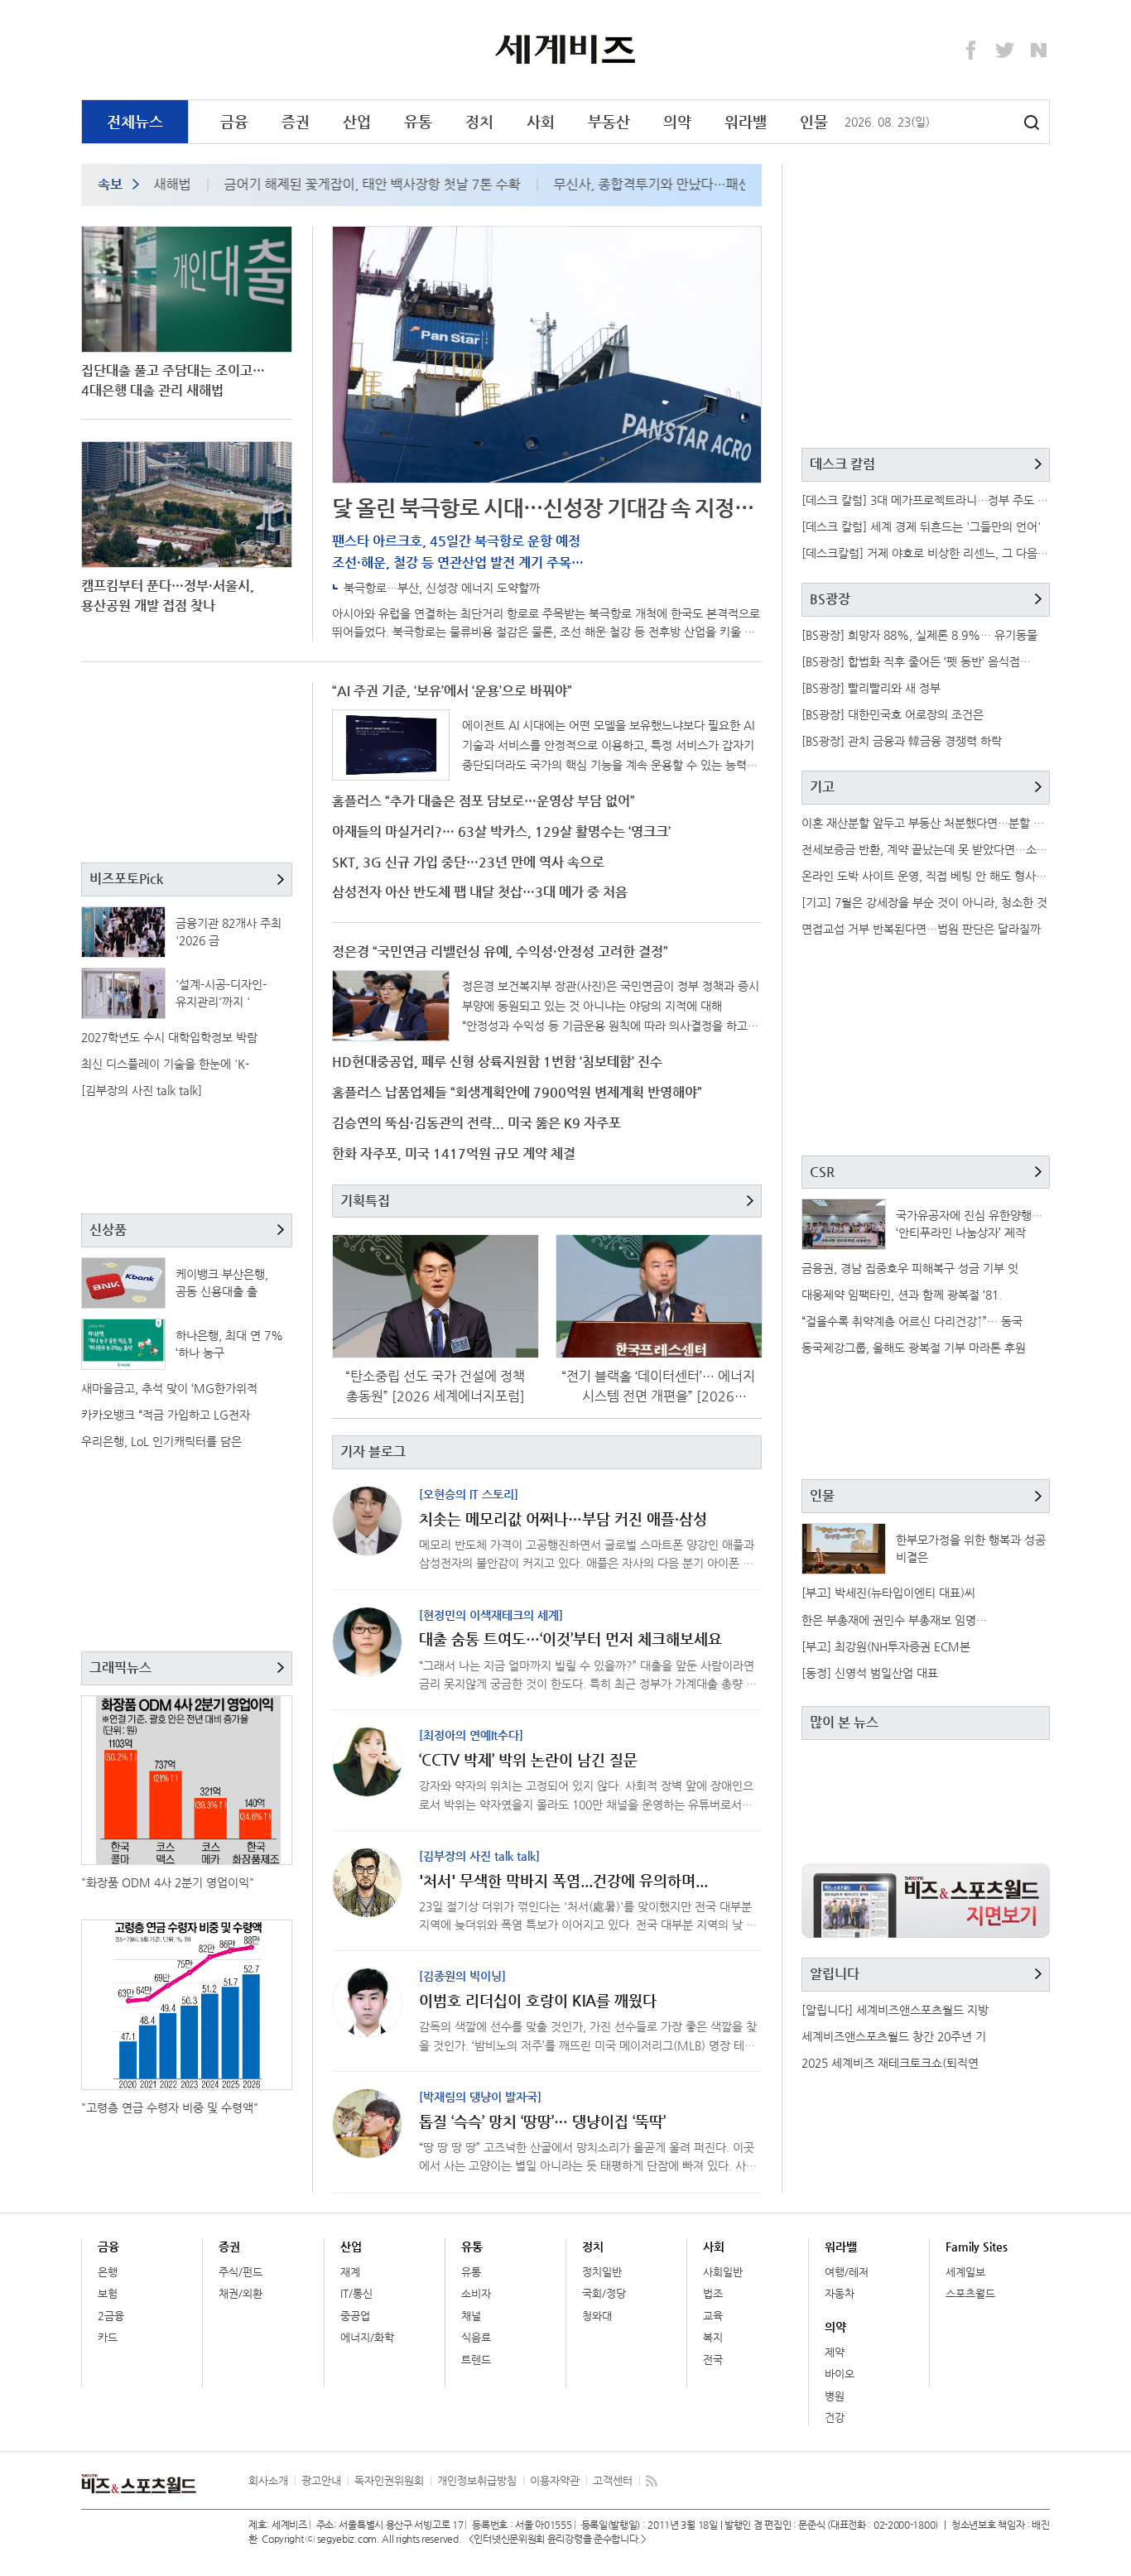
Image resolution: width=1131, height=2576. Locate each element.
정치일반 (602, 2272)
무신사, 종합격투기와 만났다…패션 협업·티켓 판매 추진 (677, 184)
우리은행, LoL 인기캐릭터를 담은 (161, 1441)
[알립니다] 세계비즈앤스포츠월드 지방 (895, 2010)
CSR (822, 1172)
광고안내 (321, 2480)
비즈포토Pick (126, 879)
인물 (814, 121)
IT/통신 (356, 2293)
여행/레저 (847, 2272)
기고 (822, 787)
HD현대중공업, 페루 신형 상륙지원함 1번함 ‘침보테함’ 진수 (497, 1062)
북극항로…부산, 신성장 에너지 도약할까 (442, 588)
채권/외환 (241, 2293)
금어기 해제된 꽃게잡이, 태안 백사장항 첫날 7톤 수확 (340, 184)
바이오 (840, 2374)
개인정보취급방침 (477, 2480)
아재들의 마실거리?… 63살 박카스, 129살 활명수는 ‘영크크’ (501, 831)
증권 (296, 121)
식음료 (476, 2337)
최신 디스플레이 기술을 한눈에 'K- (165, 1064)
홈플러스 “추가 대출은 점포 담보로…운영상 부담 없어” (484, 801)
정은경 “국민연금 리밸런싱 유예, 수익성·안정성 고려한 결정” (500, 952)
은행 (108, 2272)
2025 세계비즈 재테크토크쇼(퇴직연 (890, 2063)
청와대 (597, 2316)
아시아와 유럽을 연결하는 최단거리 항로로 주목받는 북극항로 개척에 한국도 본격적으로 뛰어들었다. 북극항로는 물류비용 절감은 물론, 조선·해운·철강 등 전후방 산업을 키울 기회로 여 (546, 632)
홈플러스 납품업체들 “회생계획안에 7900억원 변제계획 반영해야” (517, 1092)
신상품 (108, 1230)
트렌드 (476, 2360)
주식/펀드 (241, 2272)
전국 (713, 2360)
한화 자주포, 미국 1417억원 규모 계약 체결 (454, 1153)
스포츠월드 (970, 2293)
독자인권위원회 (389, 2480)
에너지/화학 (367, 2337)
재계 (350, 2272)
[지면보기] (926, 1901)
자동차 (840, 2293)
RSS (652, 2481)
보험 (108, 2293)
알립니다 (835, 1974)
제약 (835, 2352)
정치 (479, 121)
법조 (713, 2293)
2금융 (111, 2316)
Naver (1039, 50)
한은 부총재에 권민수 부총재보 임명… (894, 1620)
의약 (677, 121)
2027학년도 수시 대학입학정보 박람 (169, 1037)
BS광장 (830, 599)
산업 (357, 121)
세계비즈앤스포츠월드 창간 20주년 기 (894, 2036)
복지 (713, 2337)
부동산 (609, 121)
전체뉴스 (135, 121)
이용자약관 (555, 2480)
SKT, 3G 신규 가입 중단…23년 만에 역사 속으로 (468, 862)
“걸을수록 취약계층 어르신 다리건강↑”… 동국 (912, 1321)
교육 (713, 2316)
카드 (108, 2337)
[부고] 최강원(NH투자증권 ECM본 (886, 1646)
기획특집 (365, 1201)
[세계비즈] (566, 49)
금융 (234, 121)
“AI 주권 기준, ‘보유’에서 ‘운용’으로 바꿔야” (452, 691)
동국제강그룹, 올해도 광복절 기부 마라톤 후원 (914, 1348)
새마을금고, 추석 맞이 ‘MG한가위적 (169, 1388)
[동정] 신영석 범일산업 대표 (870, 1673)
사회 (541, 121)
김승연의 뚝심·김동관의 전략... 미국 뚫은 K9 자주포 (476, 1123)
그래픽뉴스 (120, 1668)
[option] (332, 185)
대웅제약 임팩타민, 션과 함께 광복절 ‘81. (902, 1295)
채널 (471, 2316)
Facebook (971, 50)
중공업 (355, 2316)
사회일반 (723, 2272)
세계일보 (965, 2272)
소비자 (476, 2293)
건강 (835, 2417)
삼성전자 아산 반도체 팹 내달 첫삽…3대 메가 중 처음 (480, 892)
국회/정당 (604, 2293)
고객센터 (613, 2480)
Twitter (1005, 50)
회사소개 (268, 2480)
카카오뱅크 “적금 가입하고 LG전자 (166, 1415)
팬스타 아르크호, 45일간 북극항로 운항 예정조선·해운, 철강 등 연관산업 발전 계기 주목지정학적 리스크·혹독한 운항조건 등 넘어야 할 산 (468, 562)
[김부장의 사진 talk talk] (142, 1090)
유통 (418, 121)
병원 (835, 2396)
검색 (1032, 123)
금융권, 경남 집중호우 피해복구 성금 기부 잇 (910, 1268)
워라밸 (746, 121)
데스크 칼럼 (842, 464)
